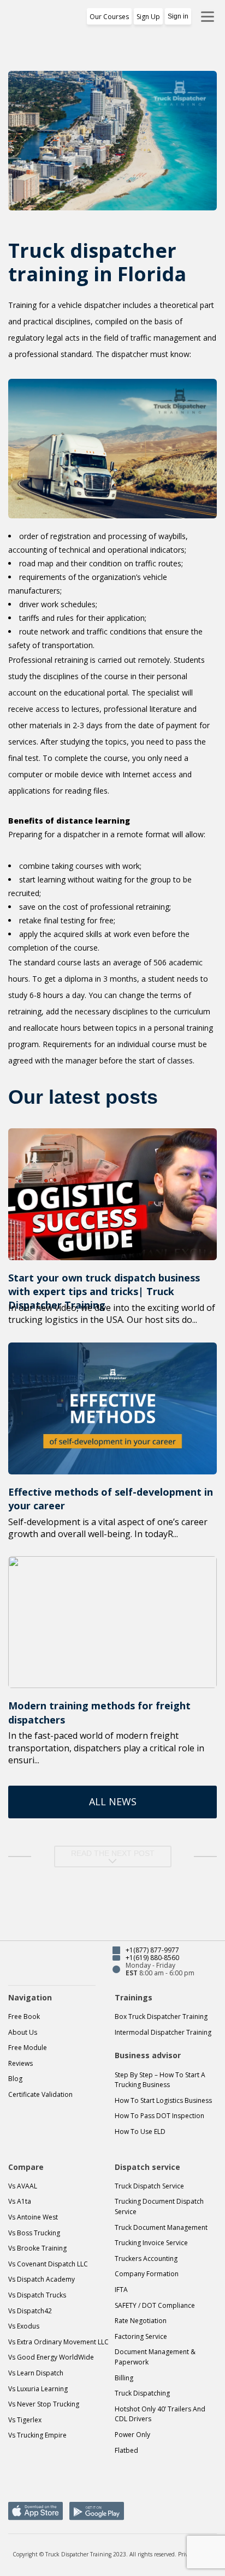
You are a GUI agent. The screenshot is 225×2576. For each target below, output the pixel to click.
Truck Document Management (161, 2227)
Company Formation (147, 2274)
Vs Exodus (24, 2326)
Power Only (132, 2435)
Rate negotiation (141, 2321)
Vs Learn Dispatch (36, 2373)
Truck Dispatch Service (149, 2186)
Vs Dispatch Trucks (37, 2295)
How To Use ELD (140, 2131)
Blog (15, 2079)
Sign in (178, 16)
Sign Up (148, 17)
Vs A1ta (20, 2201)
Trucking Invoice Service (151, 2243)
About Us (23, 2032)
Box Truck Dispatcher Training (161, 2016)
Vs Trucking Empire (37, 2435)
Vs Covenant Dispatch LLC (48, 2264)
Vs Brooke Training (37, 2248)
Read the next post (113, 1853)
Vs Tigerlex (25, 2420)
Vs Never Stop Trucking (44, 2404)
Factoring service (141, 2336)
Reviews (20, 2063)
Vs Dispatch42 (30, 2311)
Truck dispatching (142, 2393)
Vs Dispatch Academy (42, 2279)
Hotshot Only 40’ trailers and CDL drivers (160, 2414)
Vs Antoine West (33, 2217)
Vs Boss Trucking (34, 2233)
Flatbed (126, 2450)
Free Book (24, 2016)
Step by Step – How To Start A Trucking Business (160, 2080)
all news (113, 1801)
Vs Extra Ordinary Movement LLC (58, 2342)
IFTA (121, 2290)
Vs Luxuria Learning (38, 2389)
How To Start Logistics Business (163, 2100)
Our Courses (109, 17)
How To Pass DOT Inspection (159, 2116)
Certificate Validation (40, 2094)
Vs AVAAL (23, 2186)
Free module (28, 2048)
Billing (124, 2378)
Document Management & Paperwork (155, 2357)
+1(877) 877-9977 (152, 1950)
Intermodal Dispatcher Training (163, 2032)
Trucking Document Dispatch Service (159, 2206)
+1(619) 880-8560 (152, 1958)
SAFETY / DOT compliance (155, 2305)
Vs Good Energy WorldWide (51, 2357)
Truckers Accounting (146, 2258)
